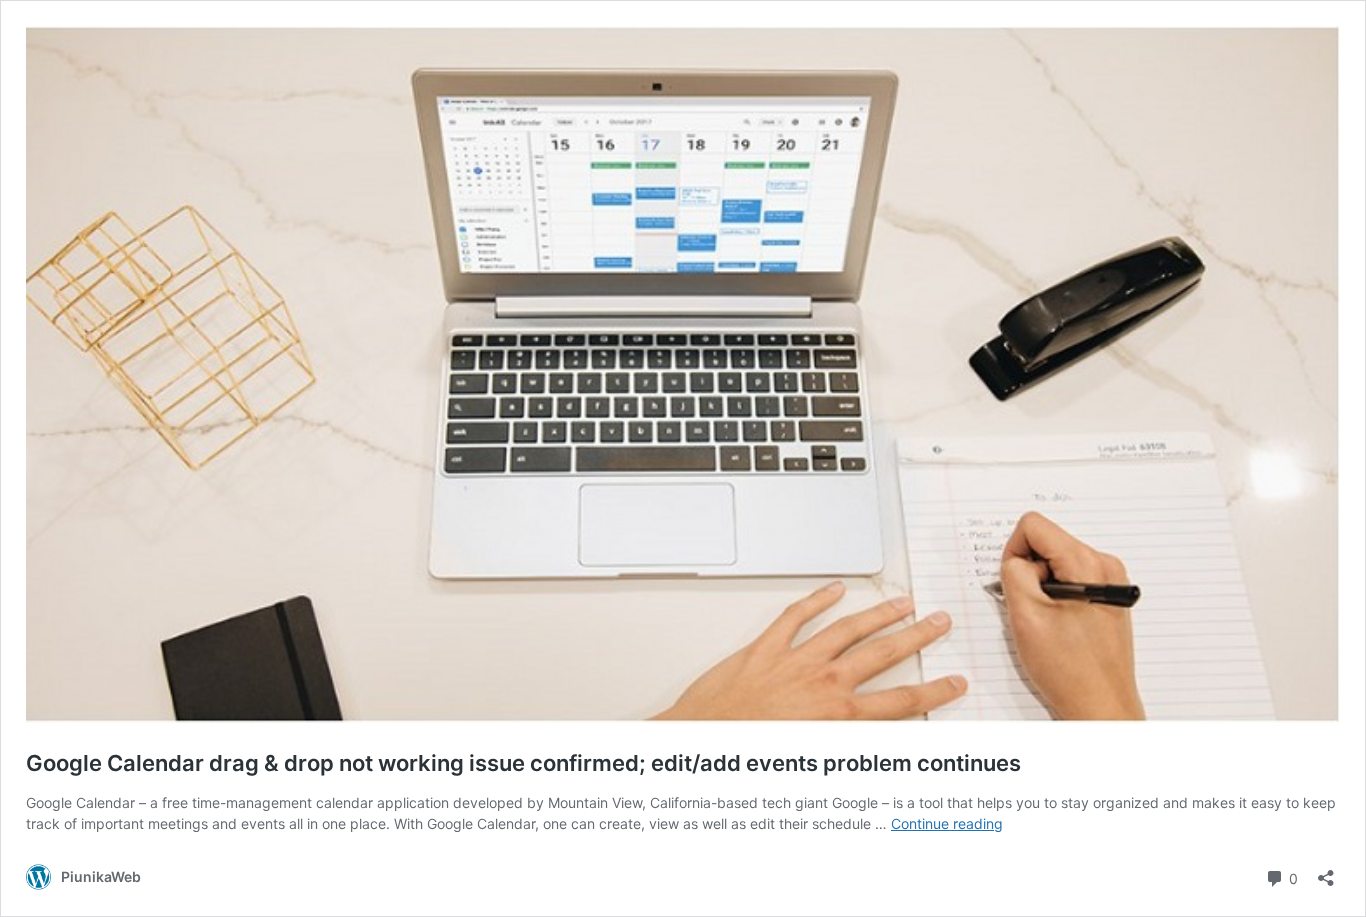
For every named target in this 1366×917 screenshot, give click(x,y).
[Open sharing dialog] (1326, 871)
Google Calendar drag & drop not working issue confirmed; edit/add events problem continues (523, 763)
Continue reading (947, 823)
